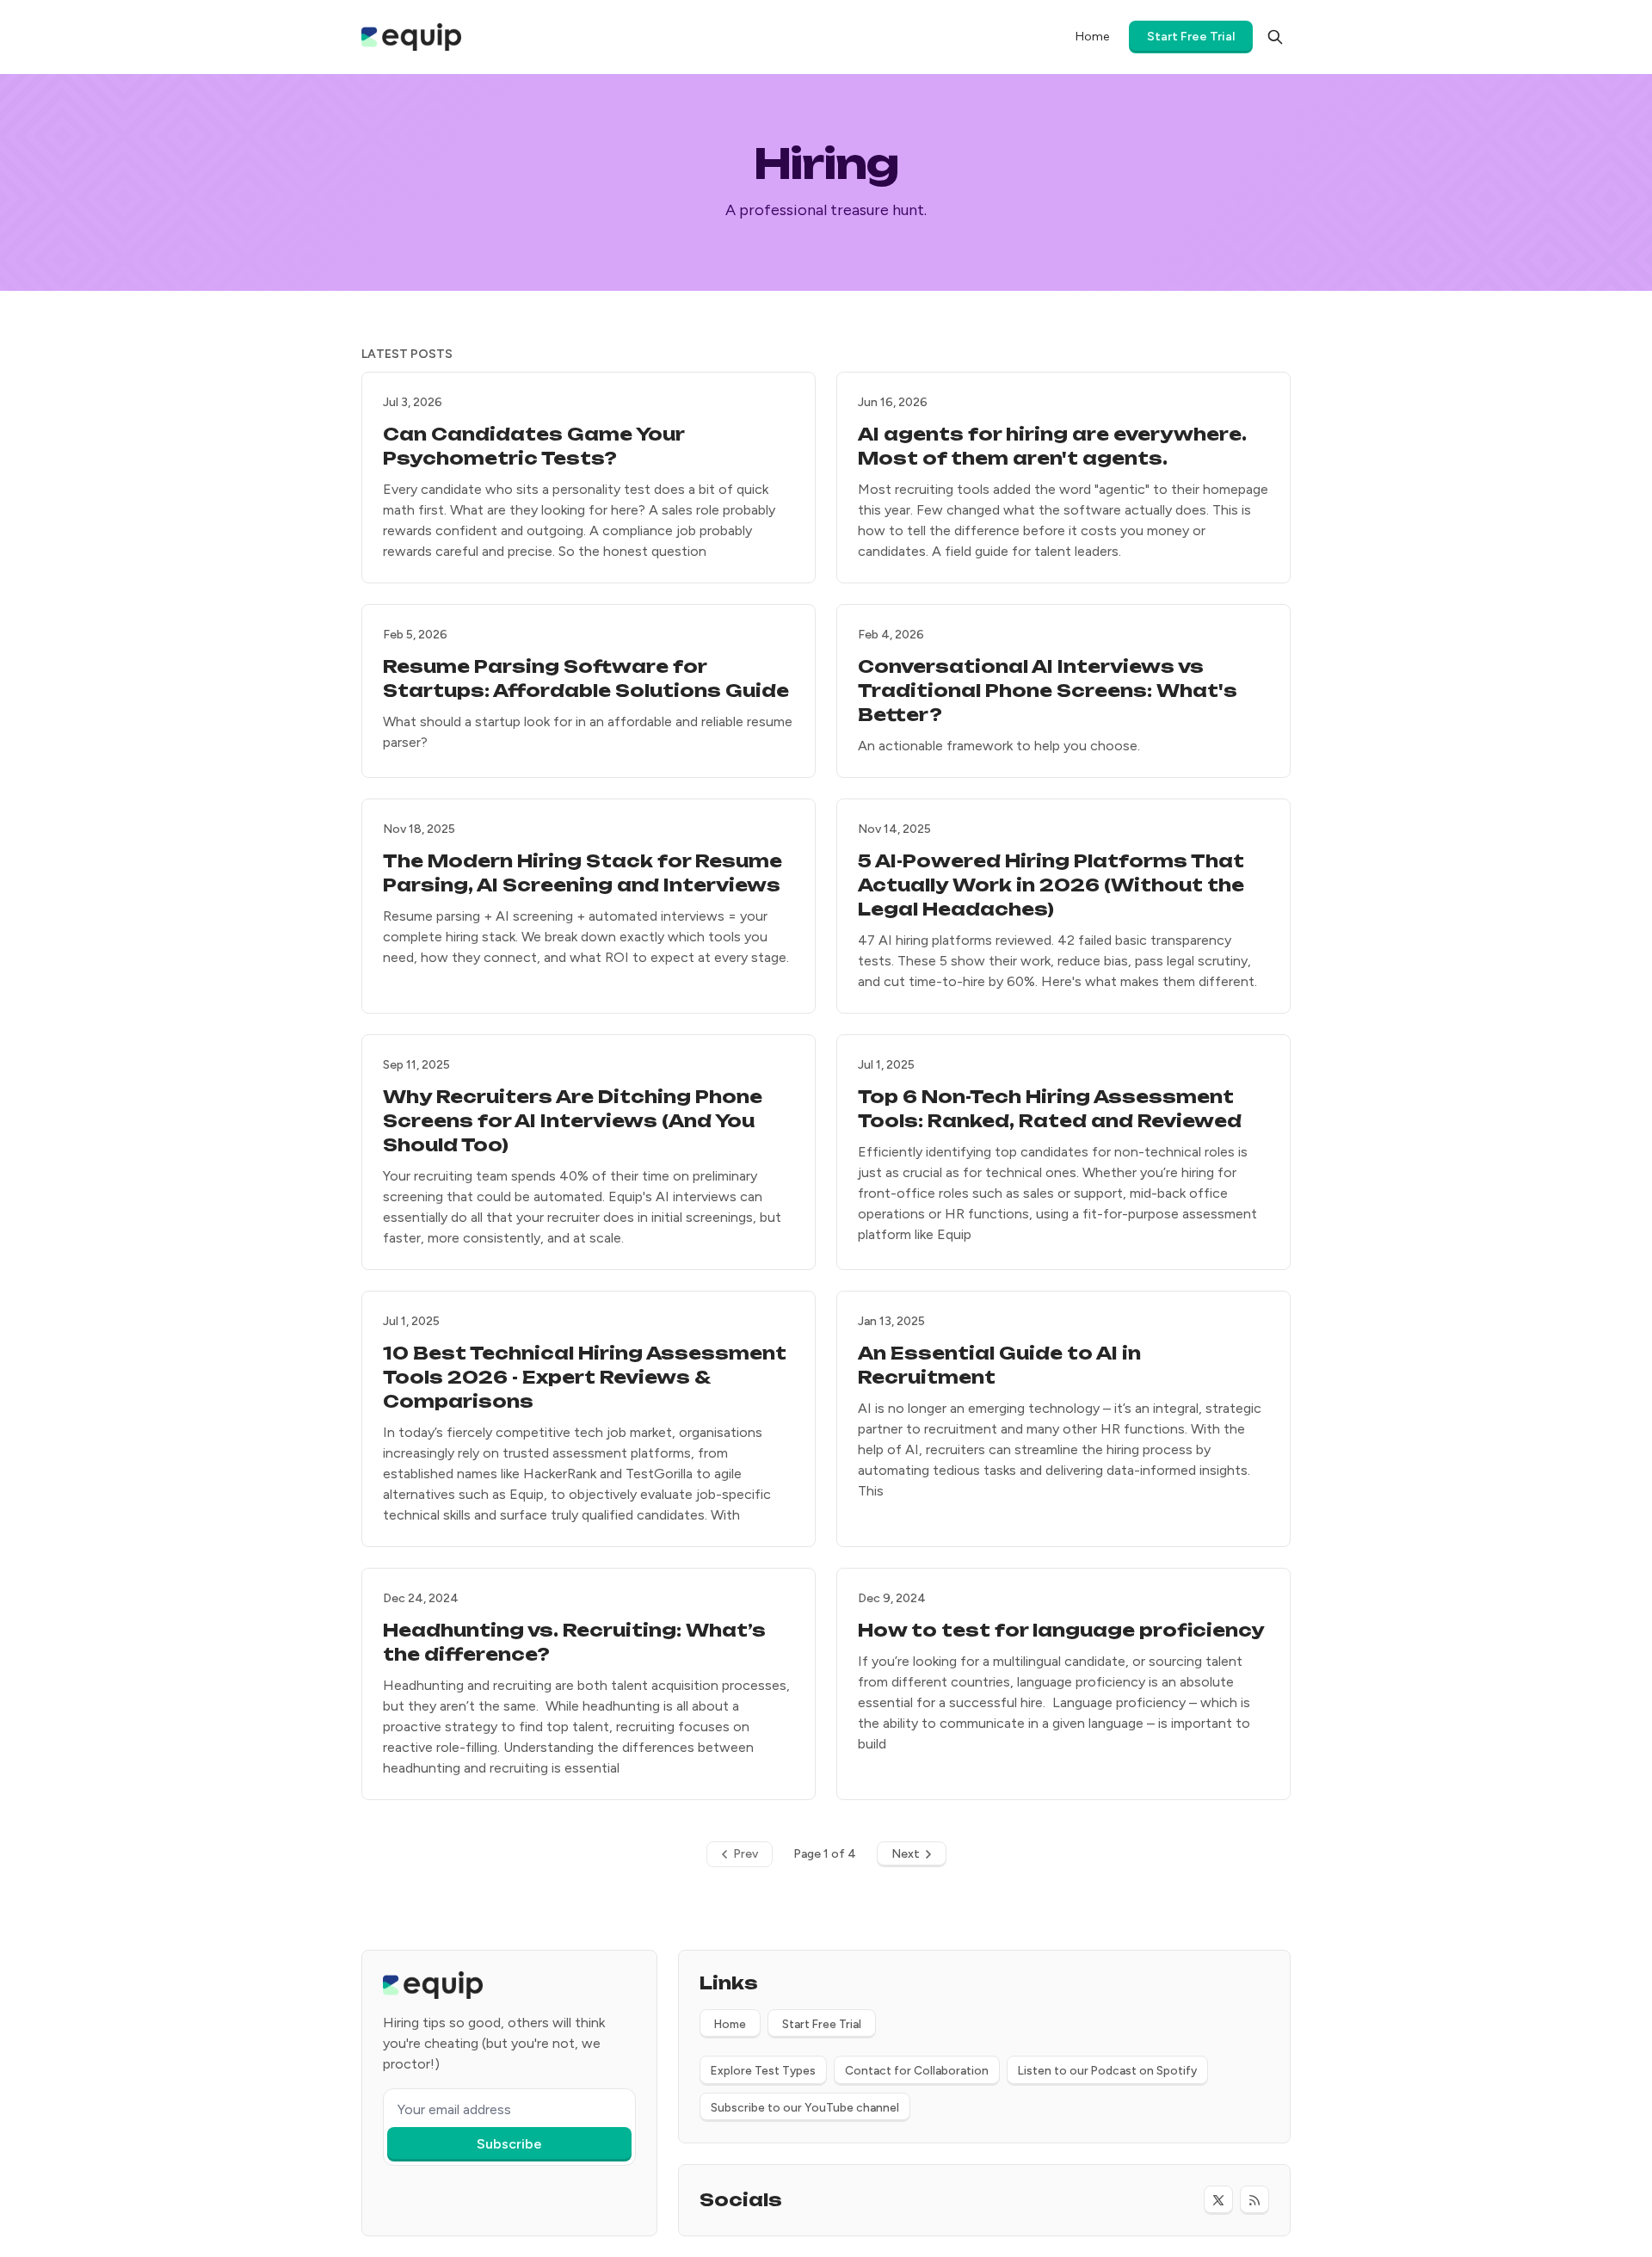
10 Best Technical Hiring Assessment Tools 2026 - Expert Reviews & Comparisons (585, 1377)
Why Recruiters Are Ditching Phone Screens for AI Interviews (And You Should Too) (573, 1121)
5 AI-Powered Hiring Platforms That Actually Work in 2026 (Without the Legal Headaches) (1051, 885)
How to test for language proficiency (1061, 1630)
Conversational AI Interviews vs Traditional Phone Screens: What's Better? (1048, 691)
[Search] (1275, 37)
